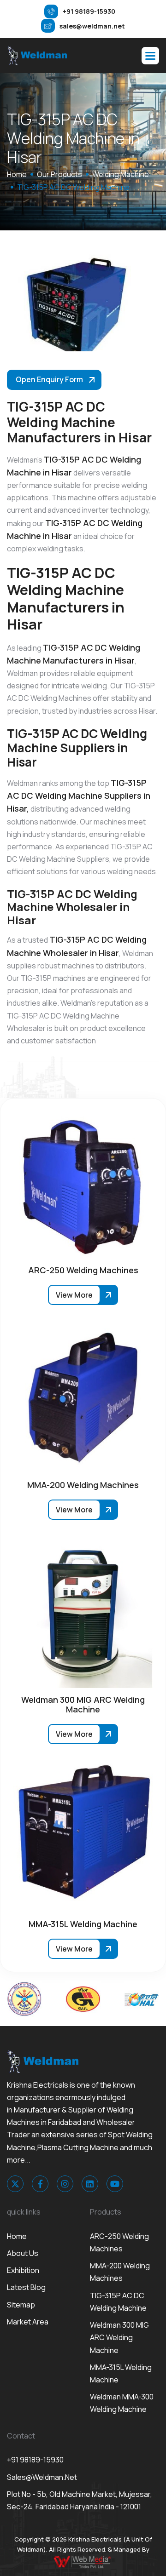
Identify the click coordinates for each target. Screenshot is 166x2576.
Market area (28, 2322)
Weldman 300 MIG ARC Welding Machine (119, 2337)
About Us (23, 2253)
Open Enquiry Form (49, 379)
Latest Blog (26, 2287)
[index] (37, 56)
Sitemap (21, 2305)
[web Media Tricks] (83, 2561)
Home (17, 2236)
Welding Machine (121, 174)
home (17, 174)
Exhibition (23, 2270)
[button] (150, 56)
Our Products (59, 174)
